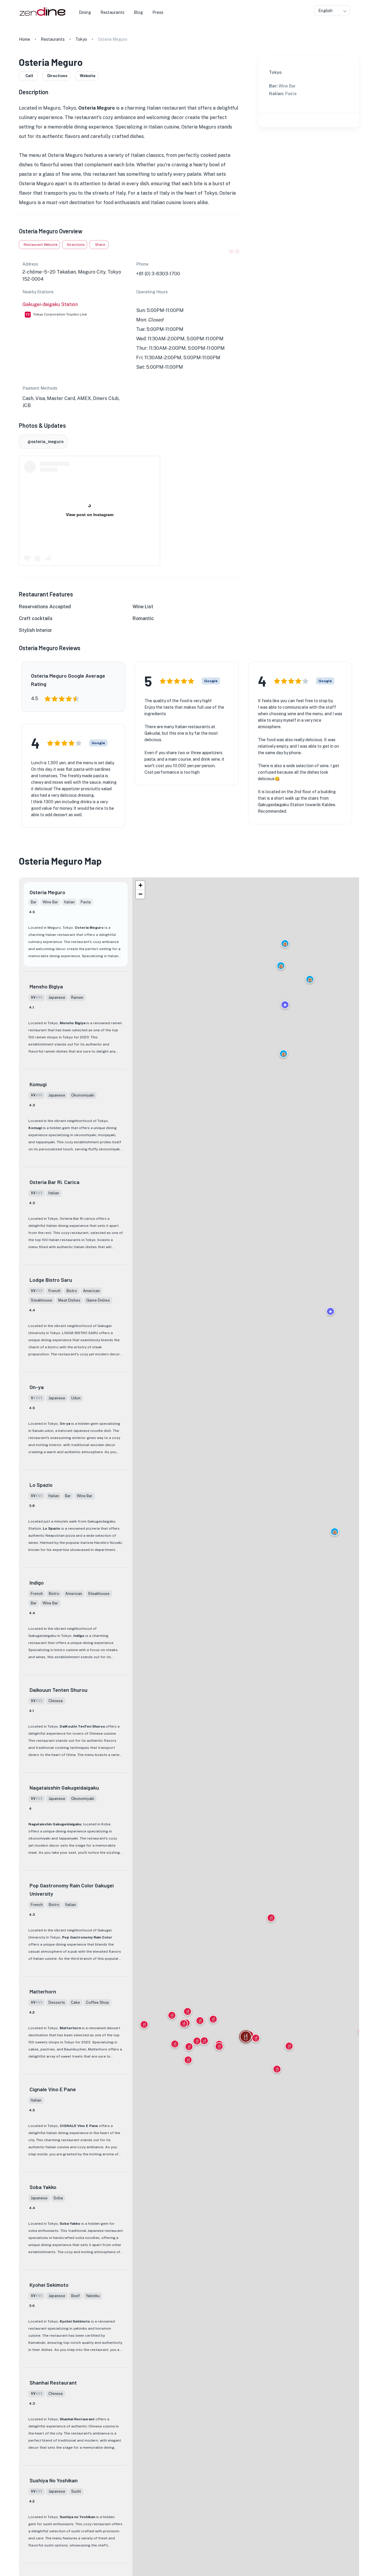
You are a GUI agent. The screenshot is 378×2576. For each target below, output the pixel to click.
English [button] (325, 11)
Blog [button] (138, 12)
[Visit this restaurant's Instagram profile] (237, 251)
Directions (57, 76)
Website (88, 76)
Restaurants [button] (112, 12)
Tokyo (81, 39)
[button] (335, 1532)
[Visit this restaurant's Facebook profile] (231, 251)
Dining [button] (85, 12)
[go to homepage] (42, 16)
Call (29, 76)
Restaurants (53, 39)
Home (25, 39)
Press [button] (158, 12)
